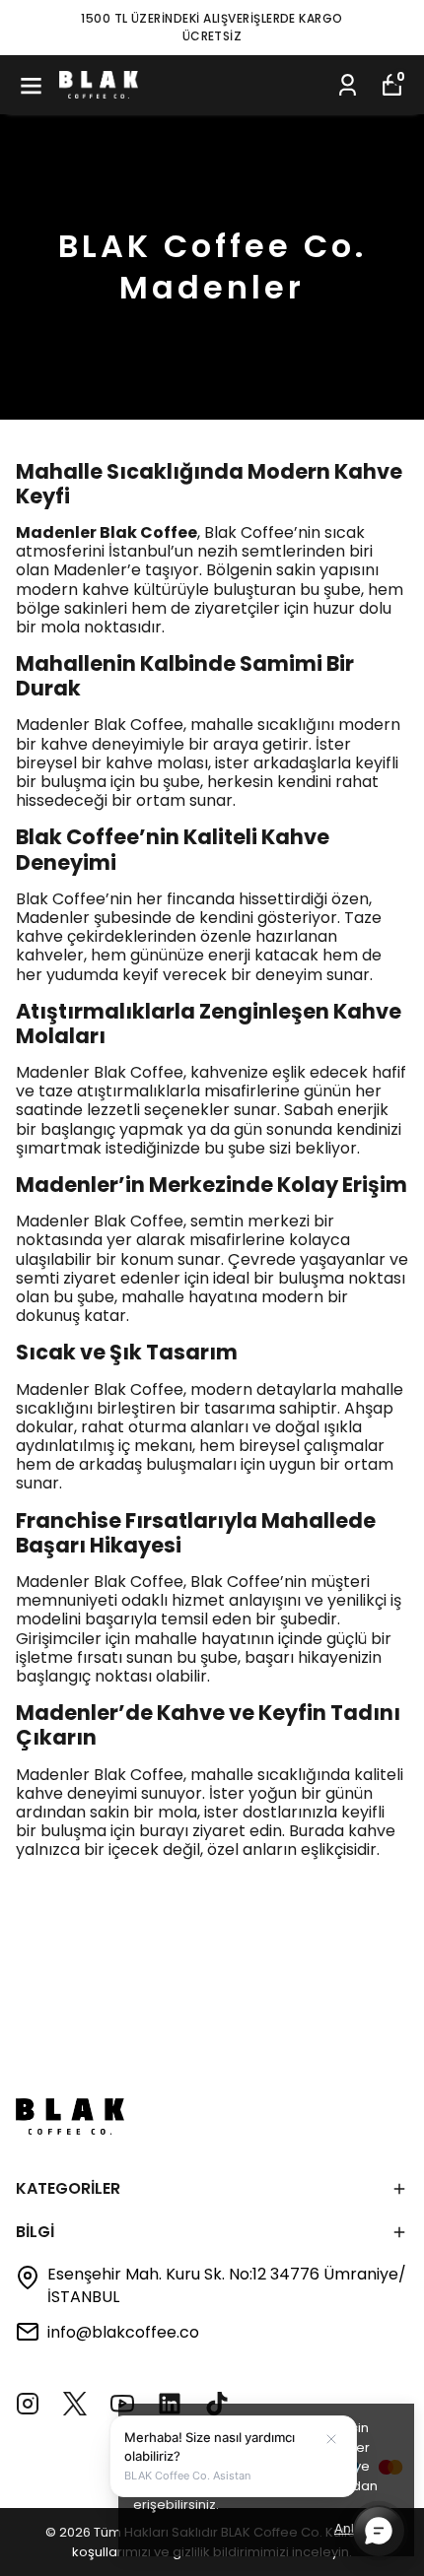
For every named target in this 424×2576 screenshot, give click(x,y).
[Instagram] (28, 2404)
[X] (75, 2404)
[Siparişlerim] (348, 85)
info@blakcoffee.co (123, 2332)
